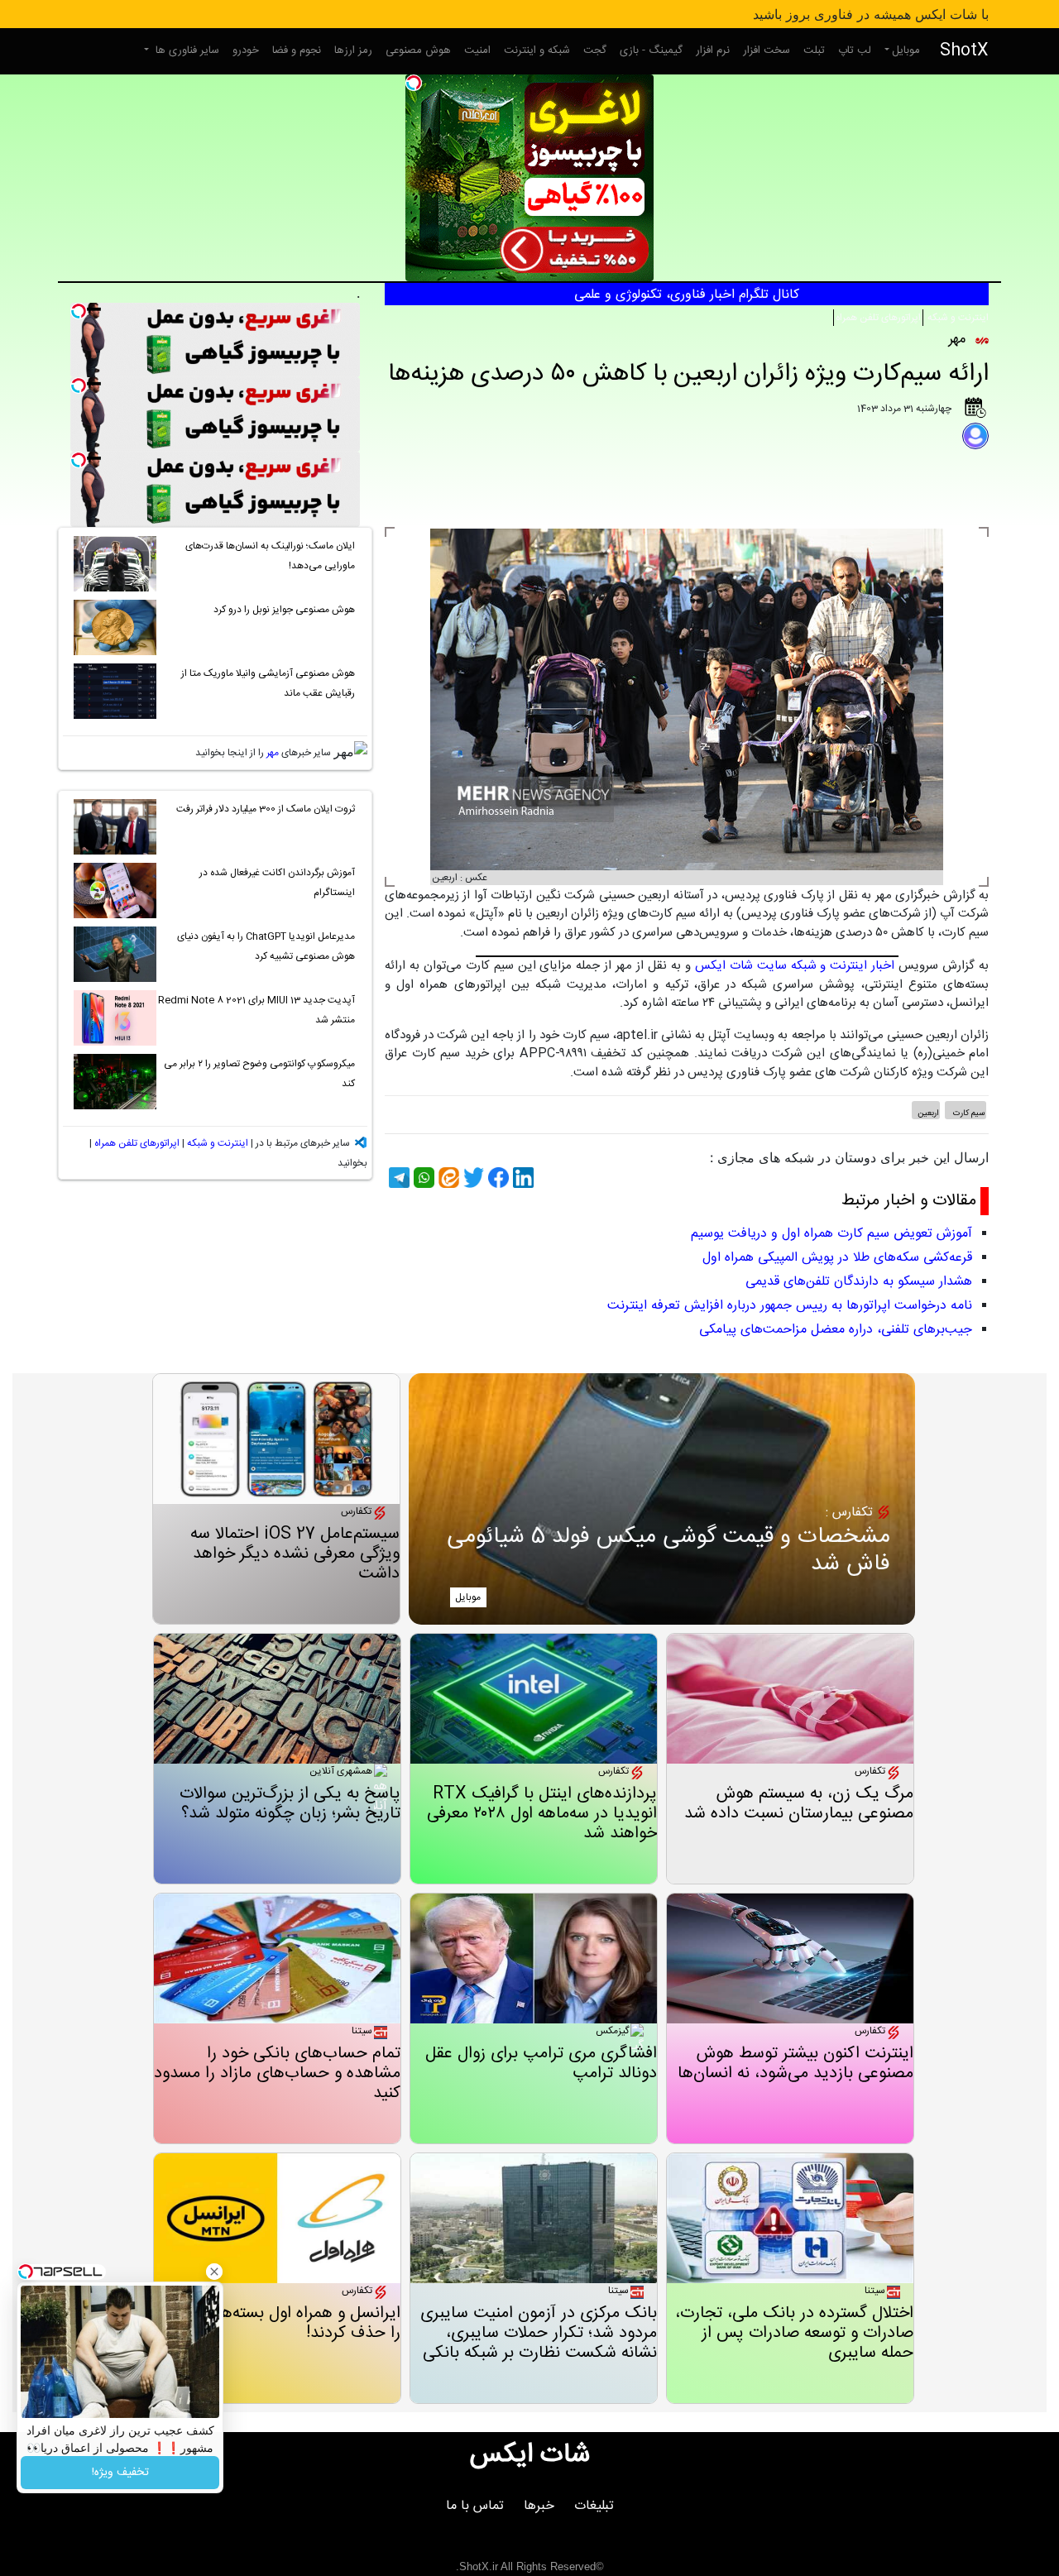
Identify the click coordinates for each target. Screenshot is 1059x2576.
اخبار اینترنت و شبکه (843, 966)
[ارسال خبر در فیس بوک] (496, 1178)
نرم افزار (713, 50)
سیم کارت (968, 1113)
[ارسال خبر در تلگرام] (397, 1178)
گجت (595, 50)
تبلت (814, 50)
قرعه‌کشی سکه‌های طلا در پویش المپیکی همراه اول (837, 1258)
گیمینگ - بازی (651, 50)
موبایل (906, 50)
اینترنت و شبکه (957, 318)
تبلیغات (594, 2506)
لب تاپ (855, 50)
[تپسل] (414, 83)
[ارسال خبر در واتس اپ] (422, 1178)
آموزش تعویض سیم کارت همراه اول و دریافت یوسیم (831, 1234)
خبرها (539, 2506)
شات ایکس (530, 2455)
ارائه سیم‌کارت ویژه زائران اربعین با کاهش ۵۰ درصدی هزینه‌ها (688, 374)
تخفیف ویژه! (120, 2473)
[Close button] (214, 2272)
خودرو (246, 50)
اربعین (928, 1113)
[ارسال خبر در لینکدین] (521, 1178)
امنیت (477, 50)
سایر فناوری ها (186, 50)
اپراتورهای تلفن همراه (878, 318)
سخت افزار (767, 50)
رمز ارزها (353, 50)
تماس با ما (475, 2506)
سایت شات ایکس (741, 966)
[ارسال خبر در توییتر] (472, 1178)
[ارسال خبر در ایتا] (447, 1178)
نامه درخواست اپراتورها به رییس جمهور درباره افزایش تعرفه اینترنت (790, 1306)
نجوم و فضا (297, 50)
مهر (273, 753)
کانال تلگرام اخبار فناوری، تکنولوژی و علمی (687, 295)
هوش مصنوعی (418, 50)
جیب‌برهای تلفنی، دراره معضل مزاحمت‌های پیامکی (836, 1330)
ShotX (964, 51)
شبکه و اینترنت (537, 50)
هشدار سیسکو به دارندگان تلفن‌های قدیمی (859, 1282)
